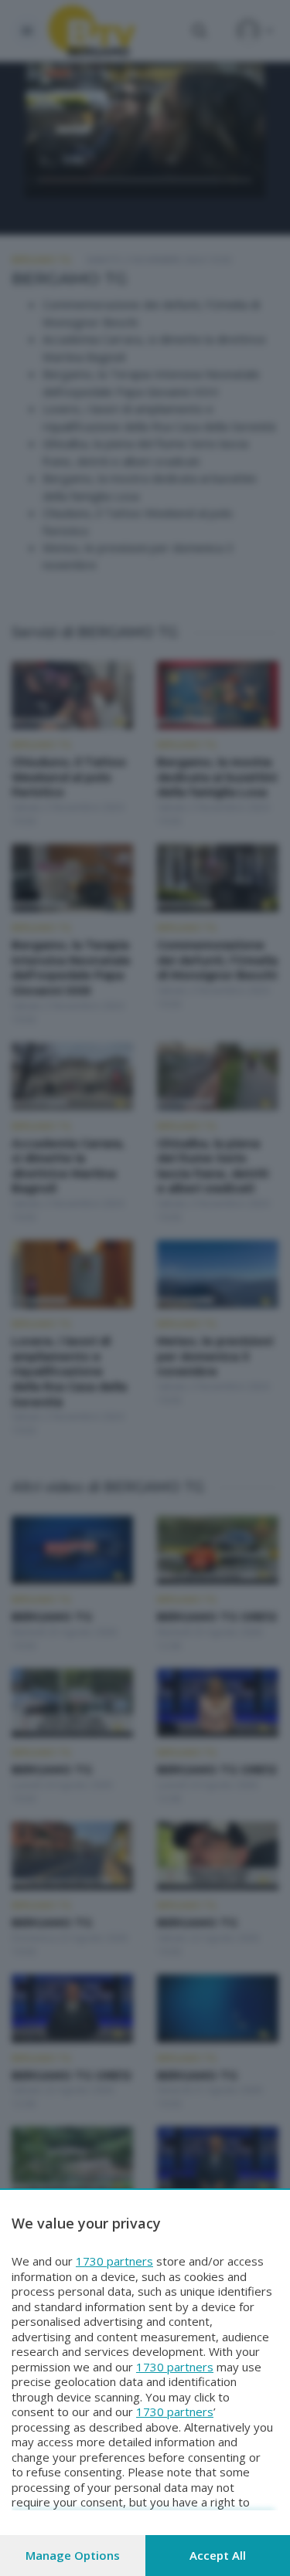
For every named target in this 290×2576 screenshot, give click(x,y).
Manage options (73, 2555)
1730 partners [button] (114, 2261)
